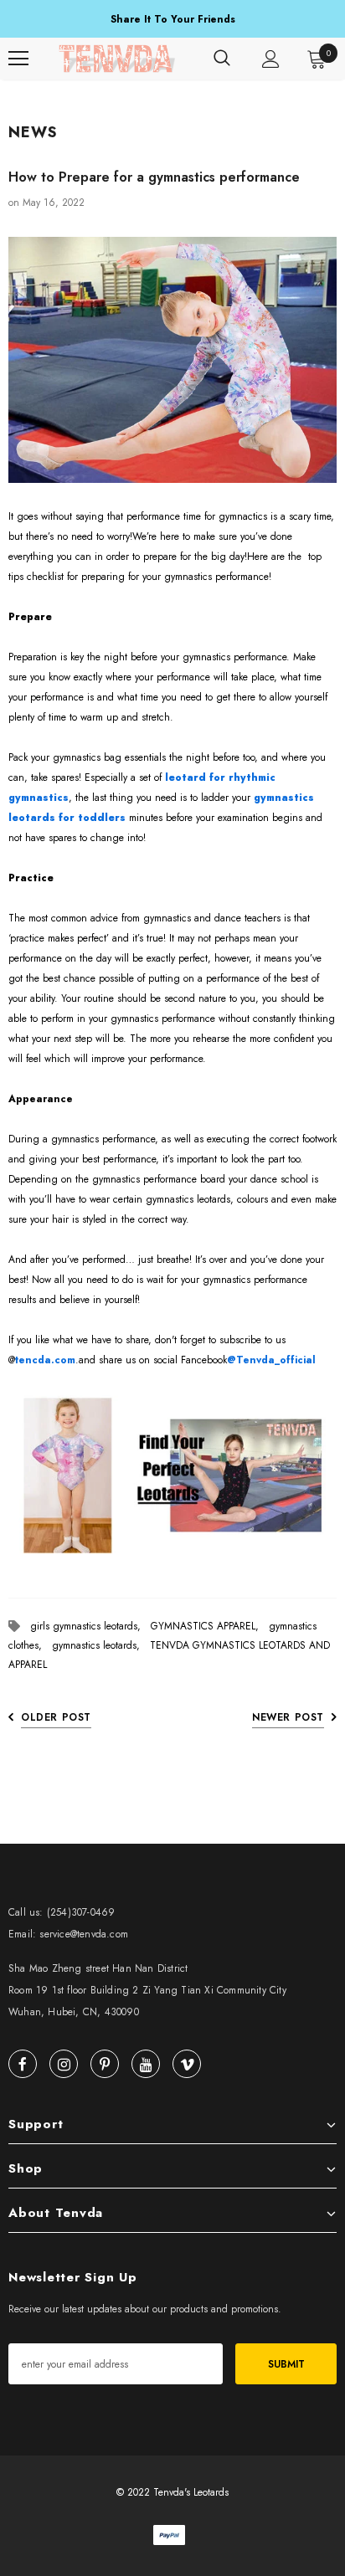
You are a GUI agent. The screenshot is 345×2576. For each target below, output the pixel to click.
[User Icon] (271, 59)
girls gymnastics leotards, (90, 1626)
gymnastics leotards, (101, 1645)
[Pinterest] (105, 2064)
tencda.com (45, 1360)
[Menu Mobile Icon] (18, 59)
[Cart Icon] (317, 59)
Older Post (56, 1717)
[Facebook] (23, 2064)
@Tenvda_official (271, 1360)
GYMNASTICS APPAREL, (210, 1626)
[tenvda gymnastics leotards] (172, 1476)
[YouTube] (146, 2064)
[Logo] (117, 59)
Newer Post (288, 1717)
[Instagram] (64, 2064)
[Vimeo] (187, 2064)
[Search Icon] (222, 59)
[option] (172, 20)
